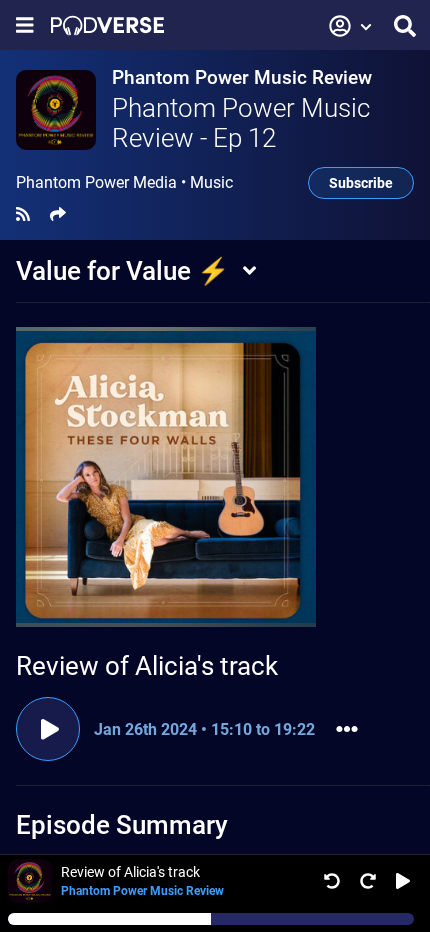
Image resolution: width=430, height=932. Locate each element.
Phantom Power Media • (124, 183)
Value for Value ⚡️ (122, 271)
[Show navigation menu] (25, 25)
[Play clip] (48, 729)
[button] (351, 26)
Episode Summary (122, 825)
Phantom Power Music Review (242, 77)
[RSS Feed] (23, 214)
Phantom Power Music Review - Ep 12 (241, 123)
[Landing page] (107, 25)
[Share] (58, 214)
